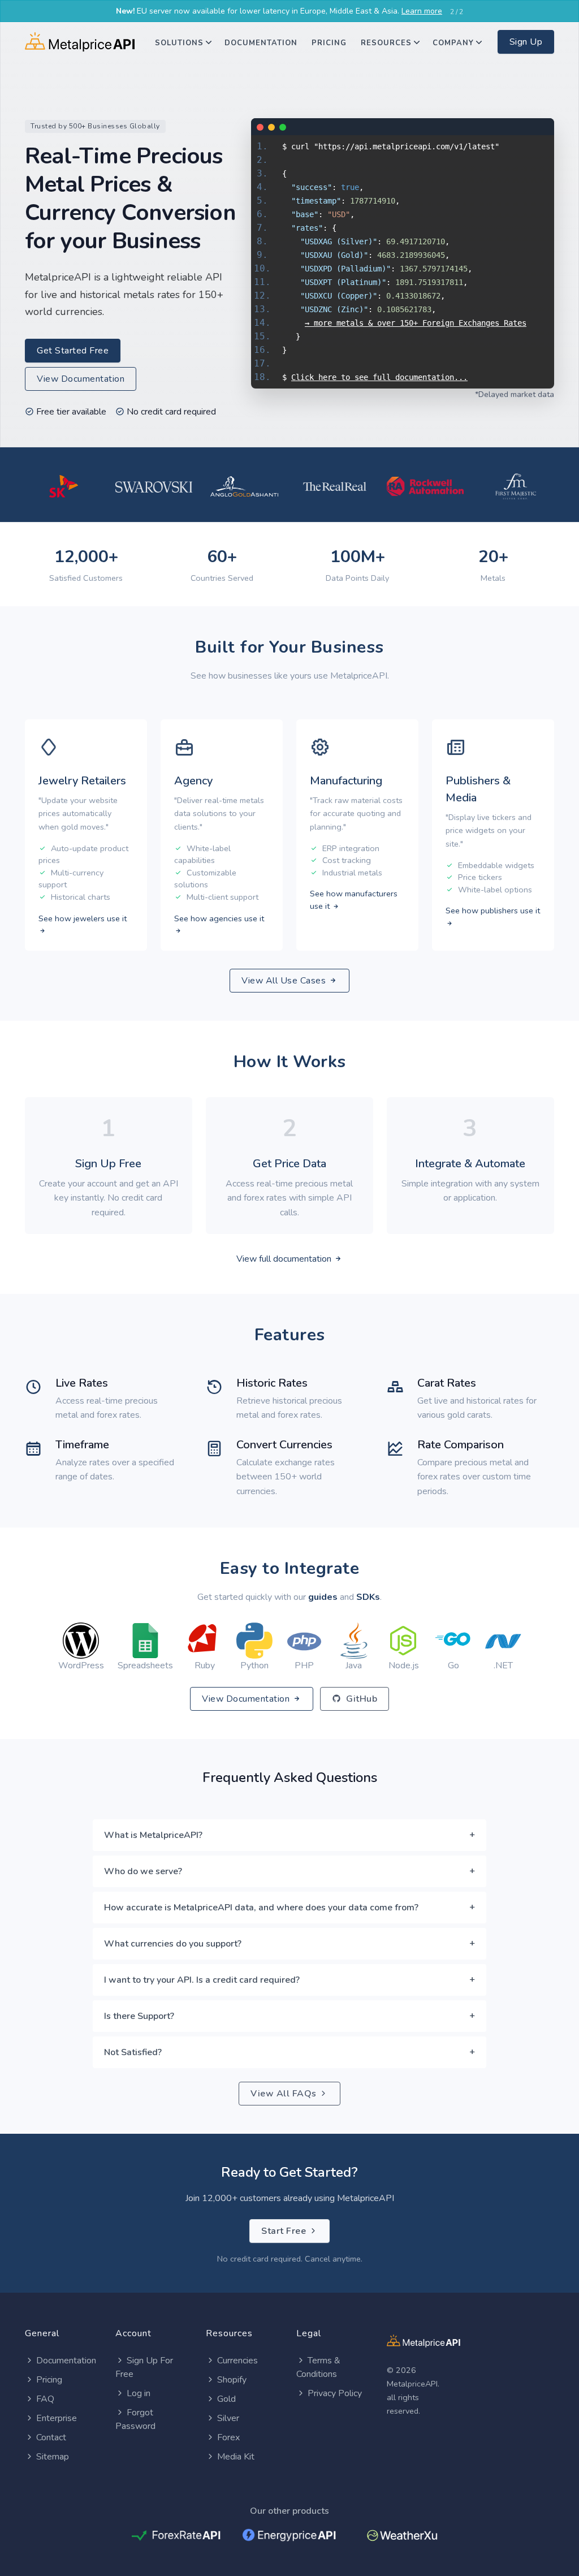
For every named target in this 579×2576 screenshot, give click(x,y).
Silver (228, 2418)
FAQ (45, 2399)
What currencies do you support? (173, 1944)
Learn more (422, 11)
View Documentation (81, 379)
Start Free (285, 2231)
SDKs (368, 1597)
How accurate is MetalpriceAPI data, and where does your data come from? (261, 1908)
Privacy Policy (335, 2393)
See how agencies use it (219, 918)
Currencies (237, 2361)
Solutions (179, 43)
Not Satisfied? (133, 2052)
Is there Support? (139, 2016)
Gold (226, 2399)
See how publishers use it (493, 911)
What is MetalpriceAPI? (153, 1835)
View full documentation (285, 1259)
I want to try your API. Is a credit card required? (202, 1980)
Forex (228, 2437)
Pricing (329, 43)
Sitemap (53, 2457)
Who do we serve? (143, 1871)
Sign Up (526, 42)
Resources (386, 43)
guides (323, 1597)
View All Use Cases (285, 981)
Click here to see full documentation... (379, 377)
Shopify (232, 2380)
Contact (51, 2437)
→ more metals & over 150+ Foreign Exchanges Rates (416, 323)
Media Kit (236, 2457)
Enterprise (57, 2418)
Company (453, 43)
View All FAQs (285, 2094)
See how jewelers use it (83, 918)
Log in (139, 2393)
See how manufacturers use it (354, 900)
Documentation (261, 43)
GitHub (361, 1699)
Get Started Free (73, 351)
